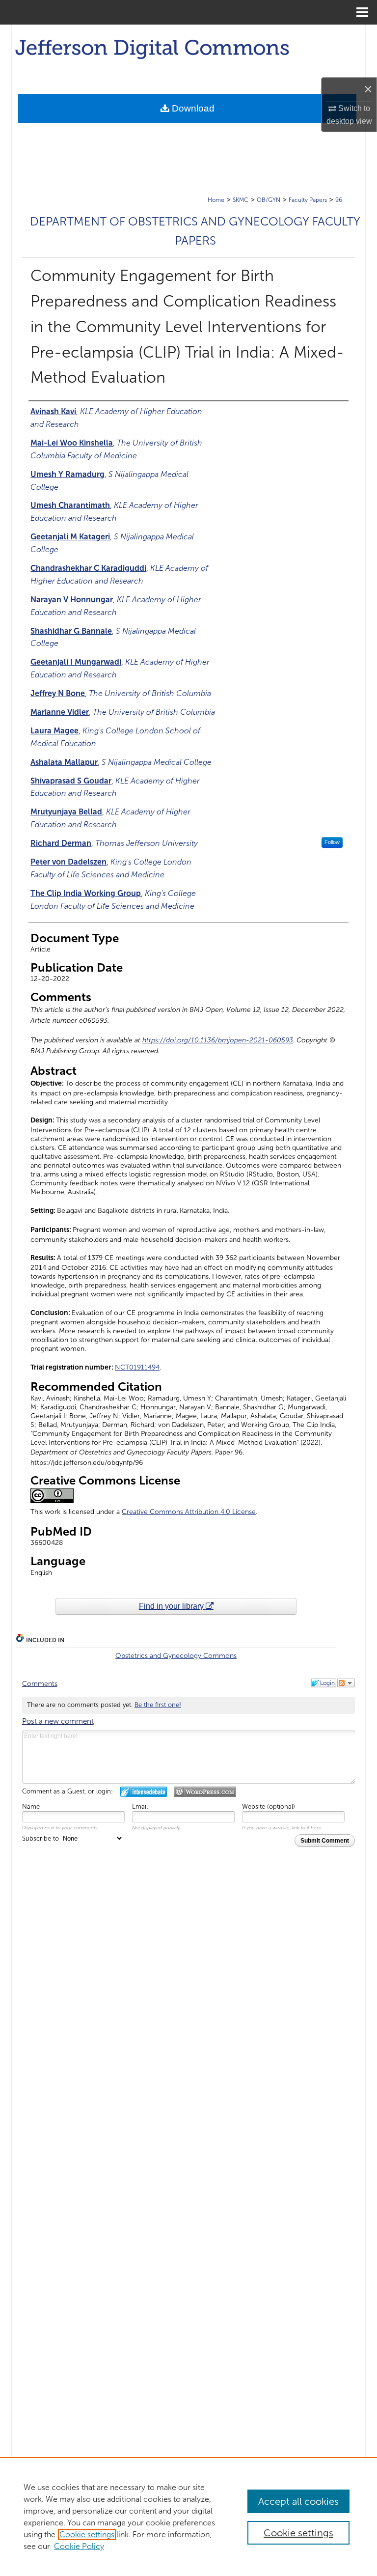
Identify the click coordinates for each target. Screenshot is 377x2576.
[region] (188, 2517)
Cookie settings (87, 2534)
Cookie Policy (79, 2546)
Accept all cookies (298, 2501)
